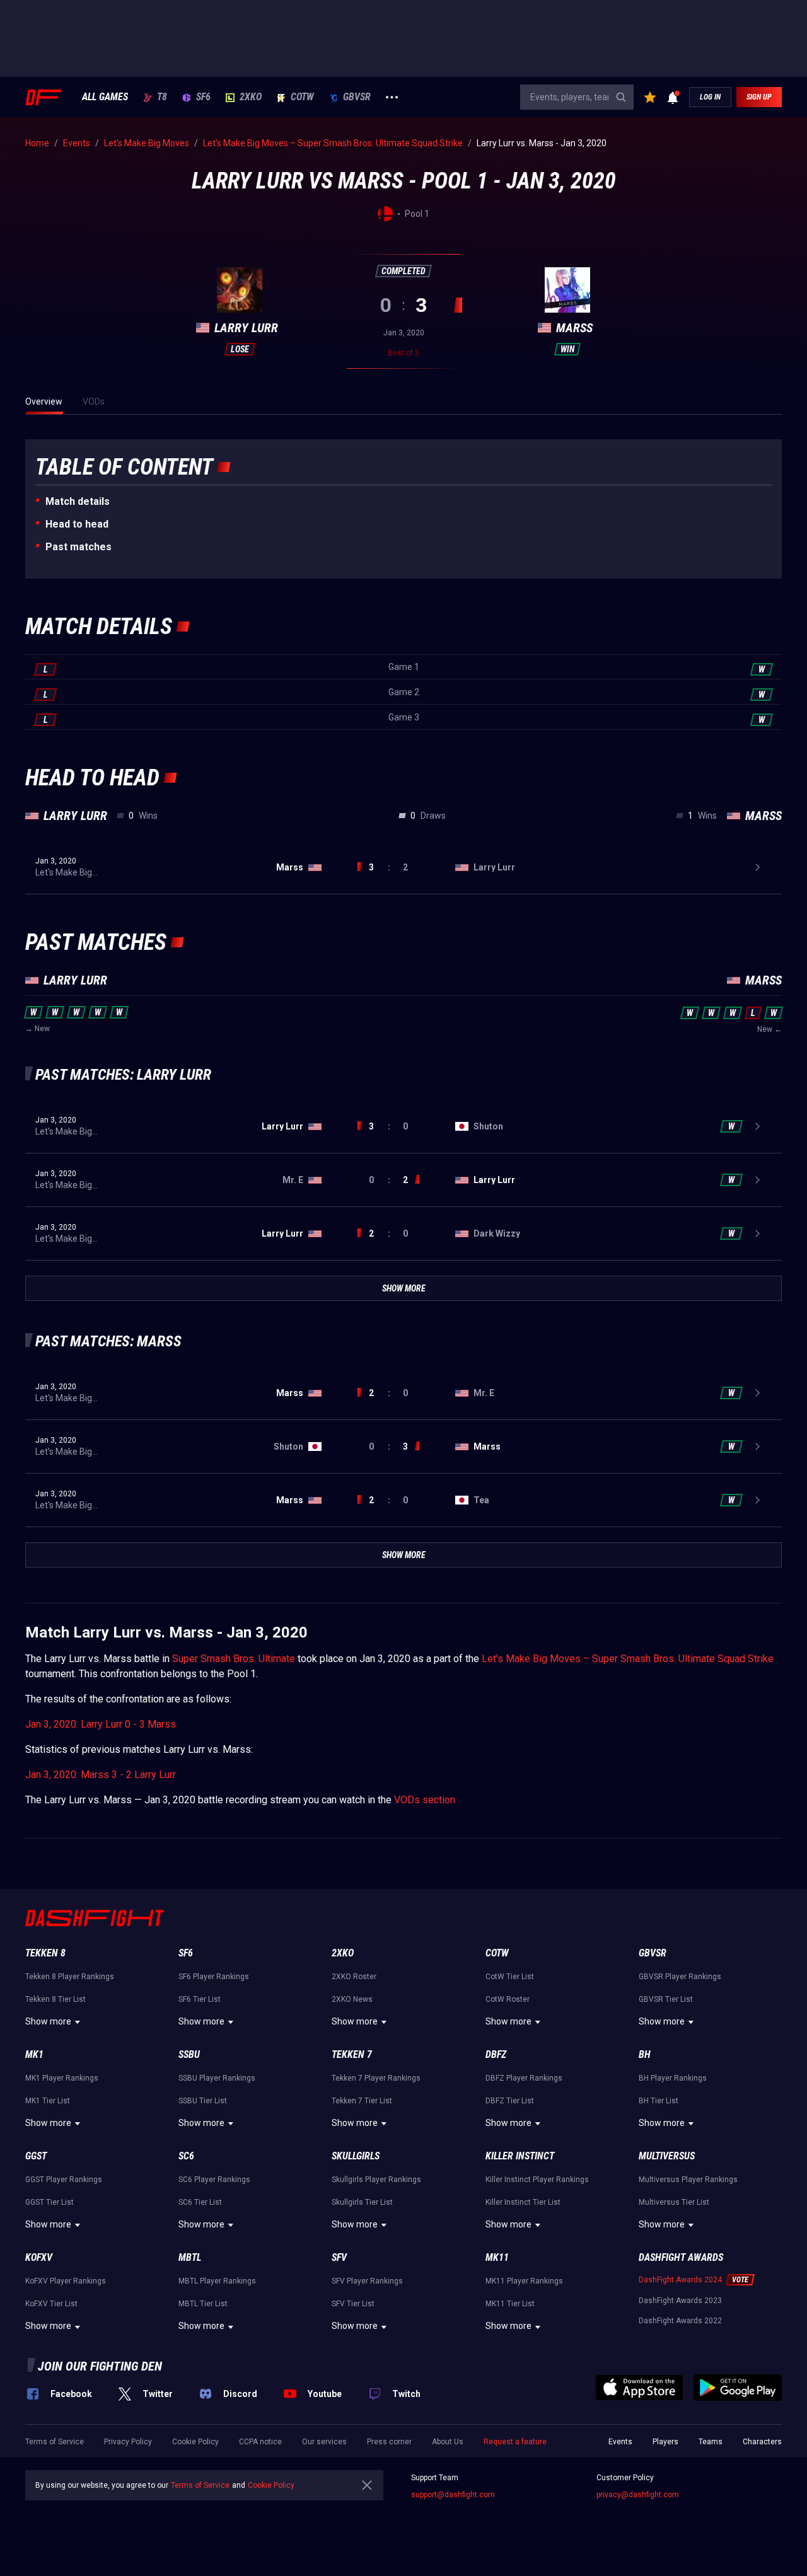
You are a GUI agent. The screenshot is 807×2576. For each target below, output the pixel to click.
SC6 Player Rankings (214, 2180)
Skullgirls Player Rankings (376, 2180)
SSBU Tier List (203, 2101)
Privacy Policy (128, 2442)
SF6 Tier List (200, 1999)
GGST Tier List (49, 2202)
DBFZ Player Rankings (524, 2078)
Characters (762, 2442)
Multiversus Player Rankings (688, 2180)
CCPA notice (260, 2442)
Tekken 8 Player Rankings (70, 1977)
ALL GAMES (105, 97)
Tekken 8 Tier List (55, 1999)
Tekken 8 (45, 1953)
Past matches (78, 547)
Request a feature (515, 2442)
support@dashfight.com (453, 2495)
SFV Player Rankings (367, 2281)
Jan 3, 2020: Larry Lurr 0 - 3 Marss (101, 1724)
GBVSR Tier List (666, 1999)
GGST (36, 2156)
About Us (448, 2442)
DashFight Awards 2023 (680, 2301)
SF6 (203, 97)
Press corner (389, 2442)
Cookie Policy (195, 2442)
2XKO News (352, 1999)
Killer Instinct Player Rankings (537, 2180)
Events (620, 2442)
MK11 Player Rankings (524, 2281)
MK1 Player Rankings (62, 2078)
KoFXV (39, 2257)
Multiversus (667, 2156)
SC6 (186, 2156)
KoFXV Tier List (51, 2304)
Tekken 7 (352, 2054)
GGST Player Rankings (64, 2180)
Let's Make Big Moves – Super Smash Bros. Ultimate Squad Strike (628, 1659)
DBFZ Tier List (510, 2101)
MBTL (190, 2257)
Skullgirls (356, 2156)
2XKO (251, 97)
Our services (324, 2442)
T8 (162, 97)
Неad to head (77, 524)
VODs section (425, 1800)
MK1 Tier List (48, 2101)
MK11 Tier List (510, 2304)
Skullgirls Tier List (362, 2202)
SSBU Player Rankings (217, 2078)
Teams (711, 2442)
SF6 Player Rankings (214, 1977)
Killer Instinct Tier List (523, 2202)
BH (645, 2054)
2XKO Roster (354, 1977)
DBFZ (496, 2054)
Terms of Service (55, 2442)
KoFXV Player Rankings (66, 2281)
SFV (339, 2257)
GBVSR (357, 97)
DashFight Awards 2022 (680, 2321)
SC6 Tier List (200, 2202)
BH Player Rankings (673, 2078)
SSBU (189, 2054)
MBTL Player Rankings (217, 2281)
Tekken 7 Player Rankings (376, 2078)
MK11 (497, 2257)
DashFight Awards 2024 (680, 2280)
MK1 (34, 2054)
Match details (78, 501)
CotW (302, 97)
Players (665, 2442)
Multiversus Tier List (674, 2202)
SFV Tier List (353, 2304)
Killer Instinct (520, 2156)
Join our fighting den (100, 2366)
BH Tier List (659, 2101)
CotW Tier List (510, 1977)
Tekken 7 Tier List (362, 2101)
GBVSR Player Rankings (680, 1977)
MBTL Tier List (203, 2304)
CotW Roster (508, 1999)
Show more (48, 2021)
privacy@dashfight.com (638, 2495)
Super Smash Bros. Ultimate (234, 1659)
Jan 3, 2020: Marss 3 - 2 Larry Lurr (101, 1775)
